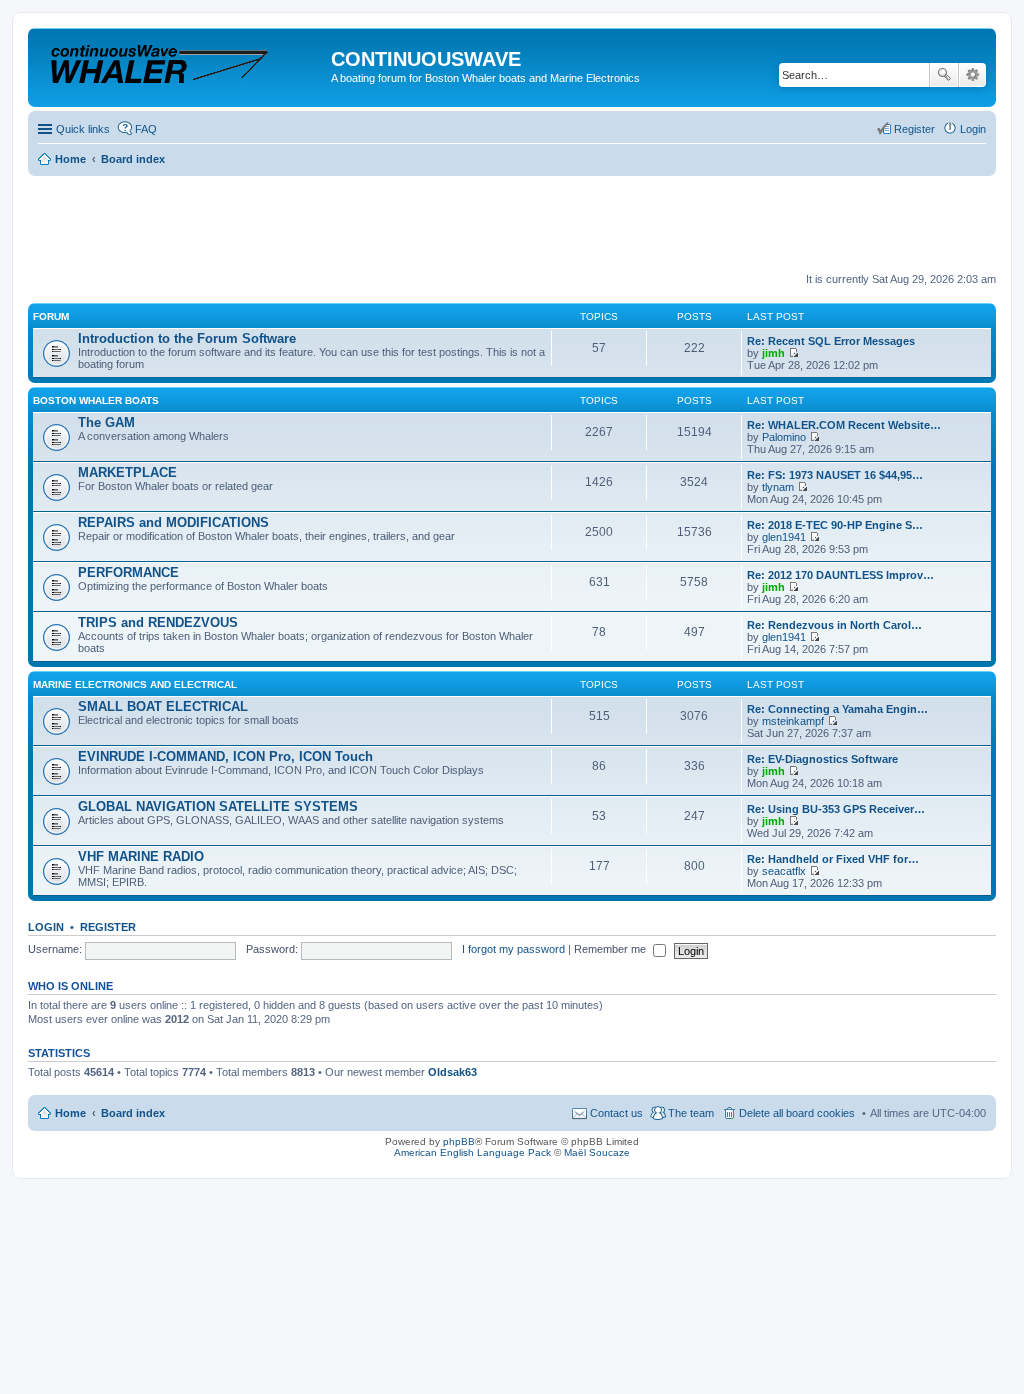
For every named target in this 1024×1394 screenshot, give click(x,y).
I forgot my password (513, 949)
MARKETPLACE (127, 472)
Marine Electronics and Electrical (135, 684)
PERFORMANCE (128, 572)
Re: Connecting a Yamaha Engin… (837, 709)
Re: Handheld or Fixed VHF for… (833, 859)
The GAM (106, 422)
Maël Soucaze (597, 1152)
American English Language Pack (472, 1152)
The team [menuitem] (691, 1113)
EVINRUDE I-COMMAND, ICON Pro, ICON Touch (225, 756)
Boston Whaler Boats (96, 400)
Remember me (611, 949)
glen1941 (784, 537)
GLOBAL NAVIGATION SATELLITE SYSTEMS (218, 806)
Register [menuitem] (914, 129)
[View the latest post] (793, 353)
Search (944, 75)
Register (108, 927)
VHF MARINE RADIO (141, 856)
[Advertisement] (392, 225)
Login (46, 927)
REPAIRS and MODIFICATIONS (173, 522)
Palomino (784, 437)
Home (70, 1113)
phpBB (459, 1141)
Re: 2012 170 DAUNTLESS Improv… (840, 575)
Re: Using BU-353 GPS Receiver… (836, 809)
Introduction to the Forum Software (187, 338)
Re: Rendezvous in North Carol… (834, 625)
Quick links (83, 129)
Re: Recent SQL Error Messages (831, 341)
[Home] (182, 64)
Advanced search (972, 75)
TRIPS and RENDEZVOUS (158, 622)
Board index (133, 1113)
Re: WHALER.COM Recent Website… (844, 425)
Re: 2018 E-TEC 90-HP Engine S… (835, 525)
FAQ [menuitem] (146, 129)
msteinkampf (793, 721)
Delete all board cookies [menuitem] (797, 1113)
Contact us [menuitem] (616, 1113)
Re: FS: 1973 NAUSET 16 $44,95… (835, 475)
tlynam (778, 487)
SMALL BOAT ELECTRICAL (163, 706)
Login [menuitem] (973, 129)
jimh (773, 353)
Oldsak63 (452, 1072)
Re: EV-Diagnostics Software (822, 759)
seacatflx (784, 871)
